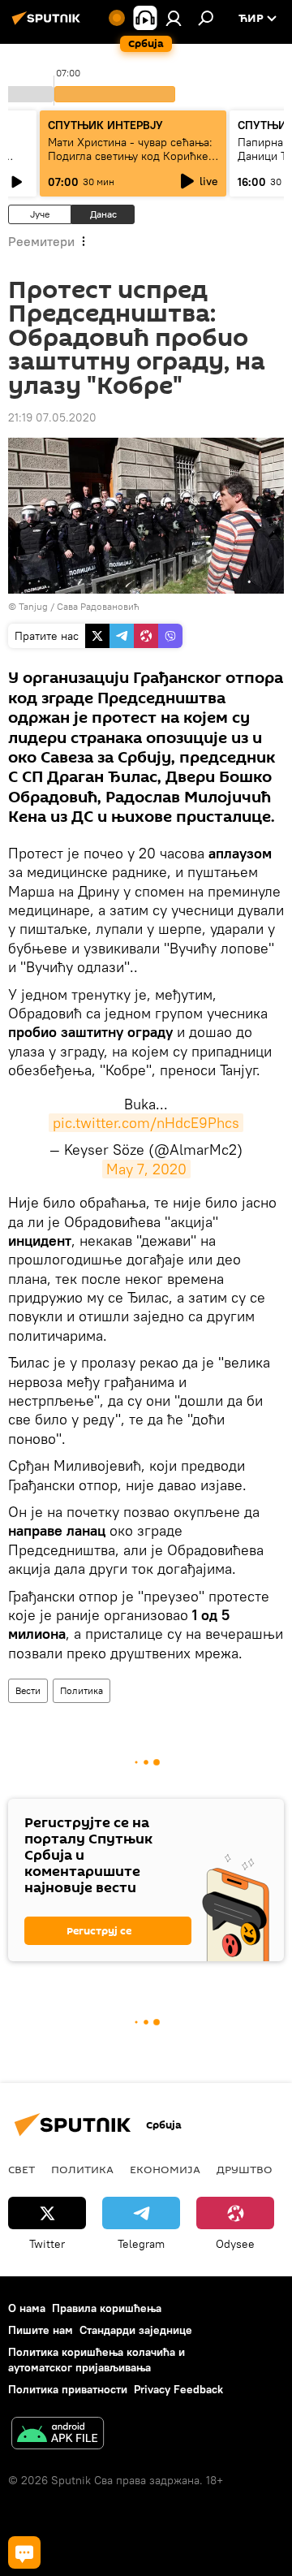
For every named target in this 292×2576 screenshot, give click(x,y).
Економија (165, 2169)
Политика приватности (68, 2389)
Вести (28, 1690)
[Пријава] (174, 18)
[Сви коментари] (24, 2552)
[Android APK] (58, 2435)
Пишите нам (41, 2330)
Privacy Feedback (178, 2389)
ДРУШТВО (245, 2169)
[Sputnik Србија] (49, 24)
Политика (82, 1690)
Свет (21, 2169)
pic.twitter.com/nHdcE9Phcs (146, 1123)
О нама (27, 2308)
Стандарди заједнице (136, 2330)
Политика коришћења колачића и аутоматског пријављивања (97, 2360)
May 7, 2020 (146, 1169)
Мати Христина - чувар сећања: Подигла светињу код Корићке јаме (130, 156)
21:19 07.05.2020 (52, 417)
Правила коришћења (107, 2308)
